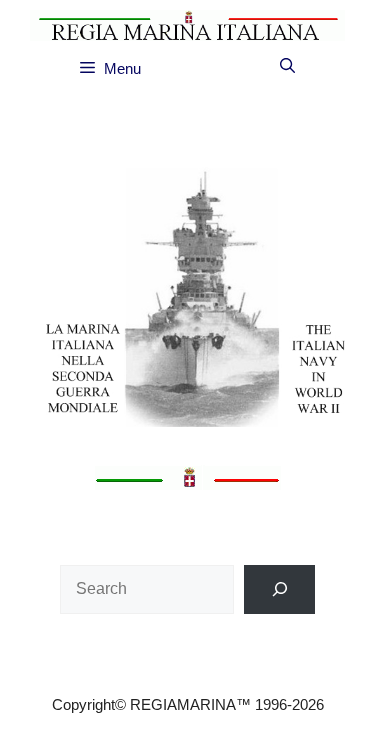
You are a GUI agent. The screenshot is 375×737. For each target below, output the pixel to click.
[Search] (279, 589)
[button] (287, 66)
